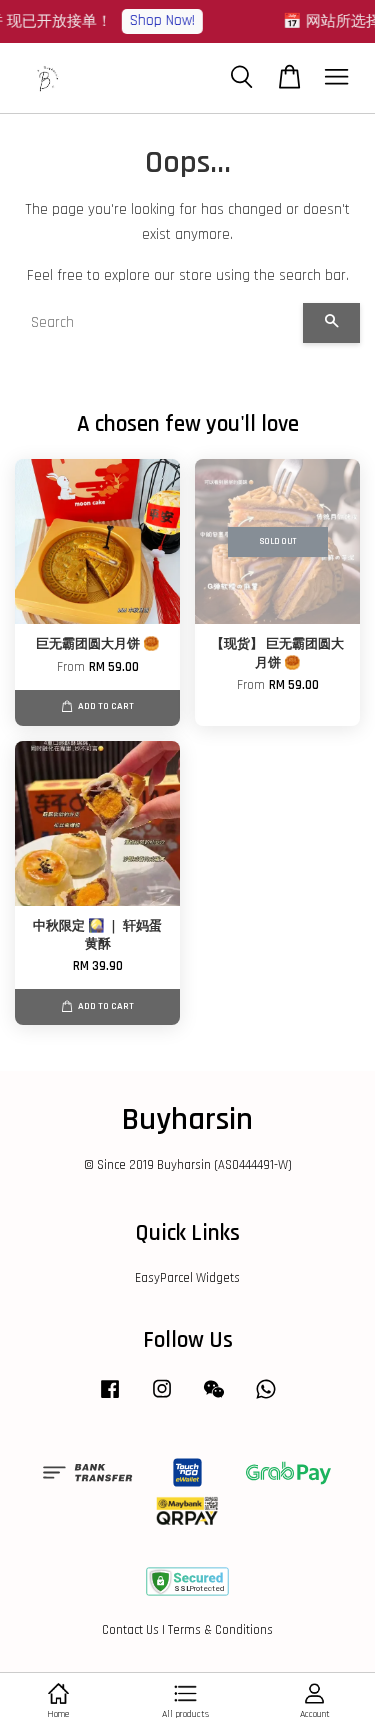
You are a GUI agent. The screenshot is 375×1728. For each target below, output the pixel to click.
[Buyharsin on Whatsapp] (266, 1399)
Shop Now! (158, 20)
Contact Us (130, 1630)
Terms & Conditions (220, 1630)
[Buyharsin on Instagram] (162, 1399)
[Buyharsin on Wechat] (214, 1399)
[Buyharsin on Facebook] (110, 1399)
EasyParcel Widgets (187, 1278)
